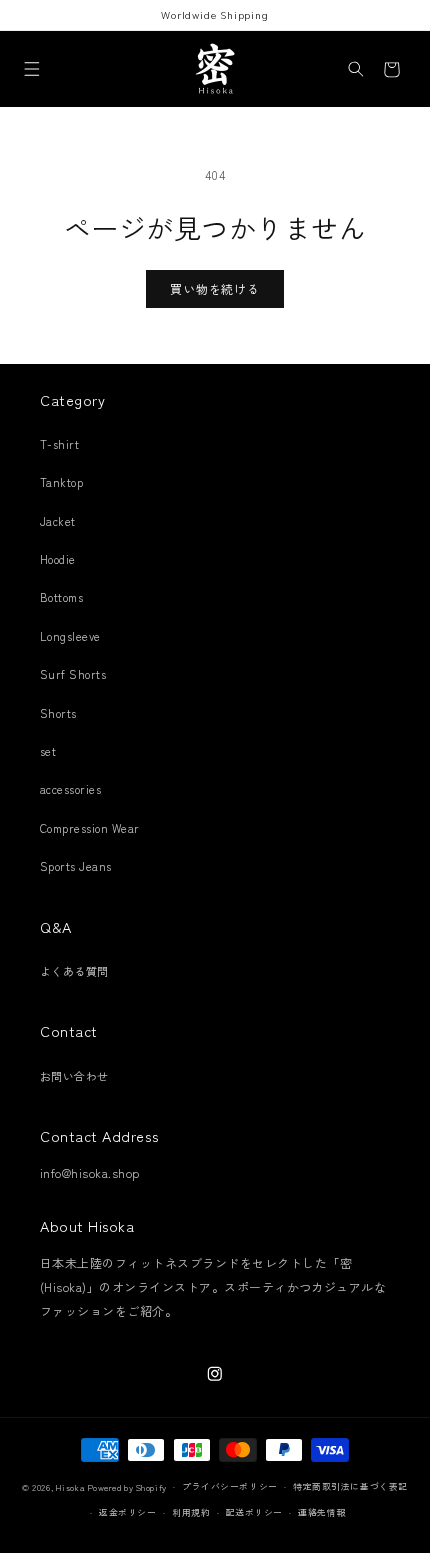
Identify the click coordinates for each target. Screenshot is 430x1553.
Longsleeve (70, 636)
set (48, 751)
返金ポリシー (127, 1512)
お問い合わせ (74, 1076)
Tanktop (61, 482)
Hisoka (70, 1487)
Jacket (58, 521)
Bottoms (61, 597)
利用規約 (191, 1512)
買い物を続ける (215, 288)
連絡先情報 (322, 1512)
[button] (31, 69)
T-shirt (59, 444)
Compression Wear (90, 828)
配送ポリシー (254, 1512)
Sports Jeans (76, 866)
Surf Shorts (73, 674)
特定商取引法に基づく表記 (350, 1486)
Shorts (58, 713)
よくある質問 (74, 971)
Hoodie (58, 559)
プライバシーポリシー (230, 1486)
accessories (70, 789)
